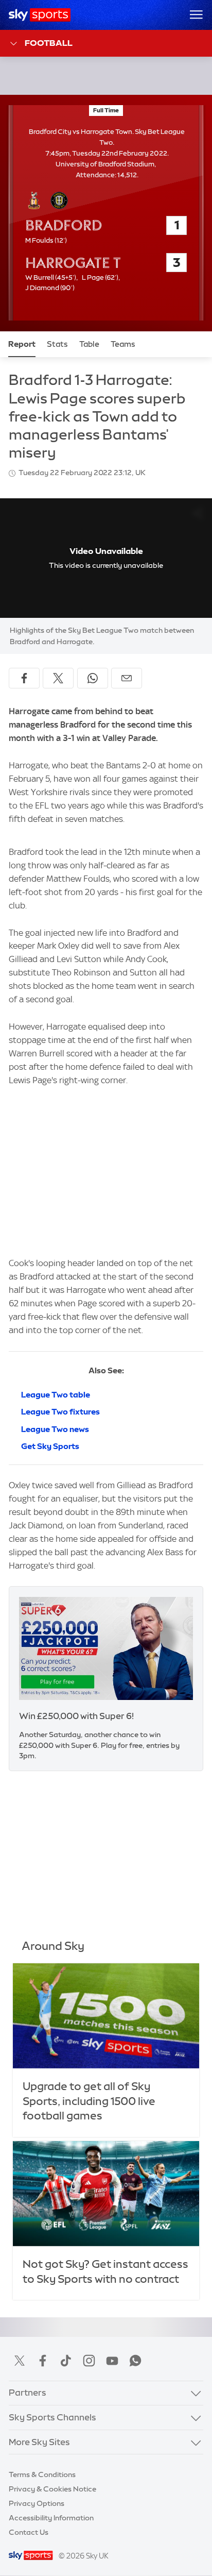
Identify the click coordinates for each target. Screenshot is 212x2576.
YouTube (112, 2361)
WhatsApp (135, 2361)
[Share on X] (58, 678)
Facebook (43, 2361)
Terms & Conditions (42, 2474)
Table (89, 344)
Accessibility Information (51, 2518)
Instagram (89, 2361)
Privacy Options (37, 2503)
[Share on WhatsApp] (93, 678)
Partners (28, 2393)
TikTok (66, 2361)
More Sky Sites (39, 2442)
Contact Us (29, 2532)
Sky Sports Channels (52, 2417)
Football (49, 43)
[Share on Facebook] (24, 678)
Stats (57, 344)
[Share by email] (127, 678)
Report (22, 344)
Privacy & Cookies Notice (52, 2489)
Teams (123, 344)
